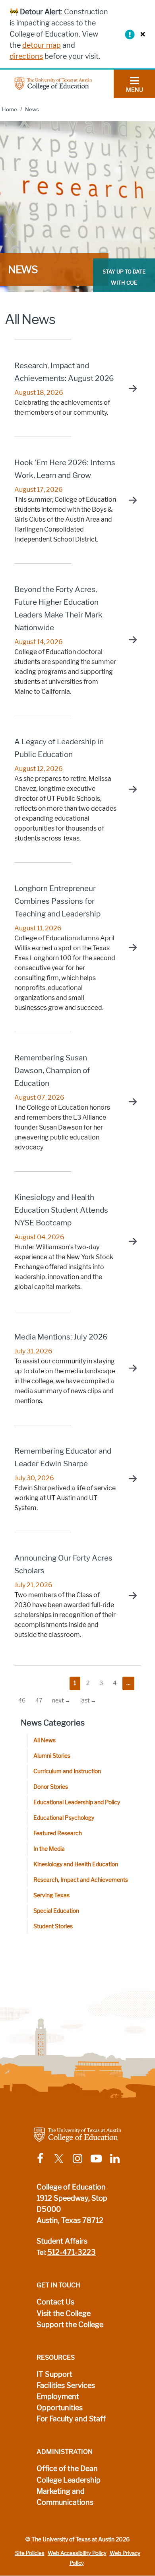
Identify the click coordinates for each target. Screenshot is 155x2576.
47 (39, 1701)
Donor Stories (51, 1787)
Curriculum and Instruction (67, 1771)
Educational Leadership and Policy (77, 1802)
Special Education (56, 1911)
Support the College (70, 2325)
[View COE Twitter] (59, 2158)
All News (45, 1740)
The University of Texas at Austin (73, 2539)
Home (10, 110)
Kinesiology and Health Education (76, 1865)
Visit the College (64, 2314)
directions (26, 56)
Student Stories (53, 1927)
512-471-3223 (72, 2252)
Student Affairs (62, 2241)
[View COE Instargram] (77, 2158)
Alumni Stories (52, 1756)
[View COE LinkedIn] (115, 2158)
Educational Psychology (64, 1818)
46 (22, 1701)
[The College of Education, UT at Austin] (53, 83)
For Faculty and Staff (71, 2419)
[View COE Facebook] (40, 2158)
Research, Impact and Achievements (81, 1880)
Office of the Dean (67, 2469)
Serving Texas (51, 1896)
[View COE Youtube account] (96, 2158)
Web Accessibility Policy (77, 2553)
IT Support (54, 2374)
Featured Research (58, 1833)
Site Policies (30, 2553)
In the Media (49, 1849)
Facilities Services (66, 2386)
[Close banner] (141, 34)
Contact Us (55, 2302)
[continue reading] (129, 388)
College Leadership (69, 2480)
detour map (42, 45)
